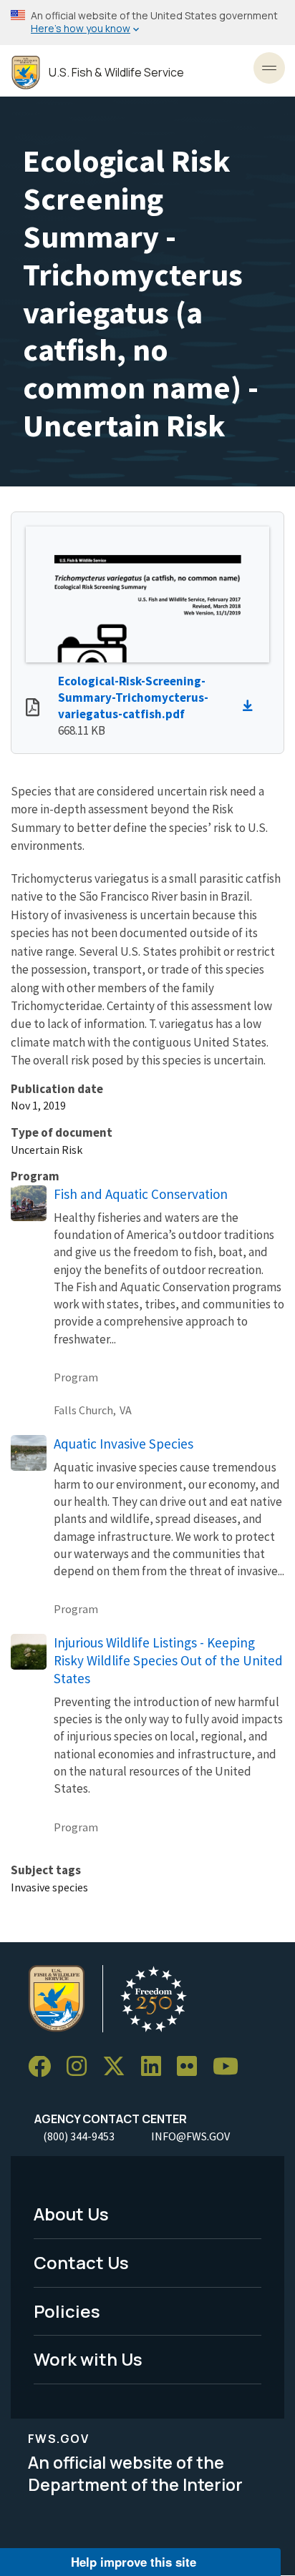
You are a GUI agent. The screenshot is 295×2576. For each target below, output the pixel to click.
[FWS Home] (26, 73)
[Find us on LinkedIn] (156, 2067)
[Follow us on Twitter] (119, 2067)
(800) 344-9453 (79, 2136)
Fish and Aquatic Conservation (141, 1194)
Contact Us (81, 2262)
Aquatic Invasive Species (124, 1444)
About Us (71, 2214)
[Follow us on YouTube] (231, 2067)
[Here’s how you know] (147, 23)
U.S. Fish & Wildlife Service (116, 73)
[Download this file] (251, 706)
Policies (67, 2311)
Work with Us (88, 2359)
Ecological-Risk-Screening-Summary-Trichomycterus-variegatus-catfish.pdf (133, 697)
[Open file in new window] (33, 709)
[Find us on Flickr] (192, 2067)
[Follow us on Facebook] (44, 2067)
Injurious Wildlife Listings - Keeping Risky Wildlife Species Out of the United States (168, 1660)
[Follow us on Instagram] (82, 2067)
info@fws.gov (190, 2136)
